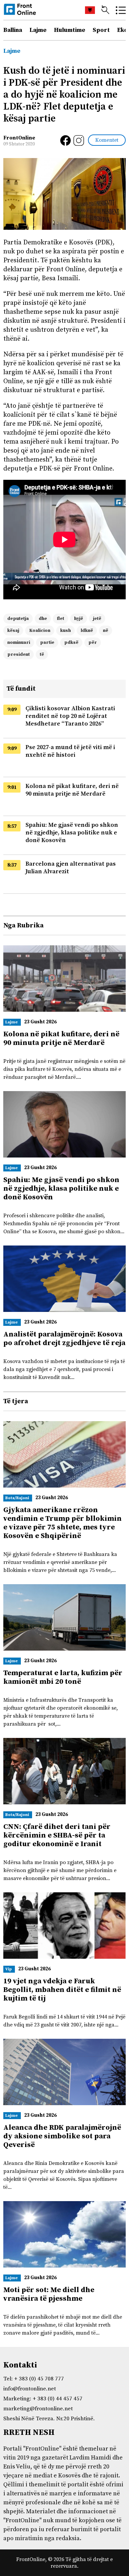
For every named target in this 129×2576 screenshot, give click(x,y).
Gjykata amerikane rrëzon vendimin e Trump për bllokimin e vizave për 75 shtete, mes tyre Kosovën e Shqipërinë (63, 1523)
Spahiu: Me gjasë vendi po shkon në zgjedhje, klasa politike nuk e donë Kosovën (72, 833)
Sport (101, 30)
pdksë (71, 643)
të (42, 654)
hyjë (79, 619)
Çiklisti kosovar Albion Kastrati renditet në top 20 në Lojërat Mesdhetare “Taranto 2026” (70, 716)
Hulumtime (70, 30)
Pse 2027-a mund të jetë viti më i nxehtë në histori (70, 751)
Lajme (38, 30)
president (19, 654)
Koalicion (40, 631)
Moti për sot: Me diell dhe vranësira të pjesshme (49, 2294)
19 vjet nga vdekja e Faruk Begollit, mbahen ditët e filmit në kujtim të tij (62, 1990)
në (106, 631)
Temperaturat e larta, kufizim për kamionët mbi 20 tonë (63, 1677)
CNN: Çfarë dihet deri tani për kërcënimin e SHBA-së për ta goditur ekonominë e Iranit (57, 1835)
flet (61, 619)
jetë (97, 619)
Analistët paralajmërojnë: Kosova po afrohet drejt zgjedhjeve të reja (64, 1339)
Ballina (13, 30)
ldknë (87, 631)
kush (65, 631)
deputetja (18, 619)
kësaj (13, 631)
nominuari (19, 643)
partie (47, 643)
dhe (43, 619)
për (93, 643)
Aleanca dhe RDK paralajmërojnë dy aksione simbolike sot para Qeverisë (62, 2136)
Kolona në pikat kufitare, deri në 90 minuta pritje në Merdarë (72, 790)
